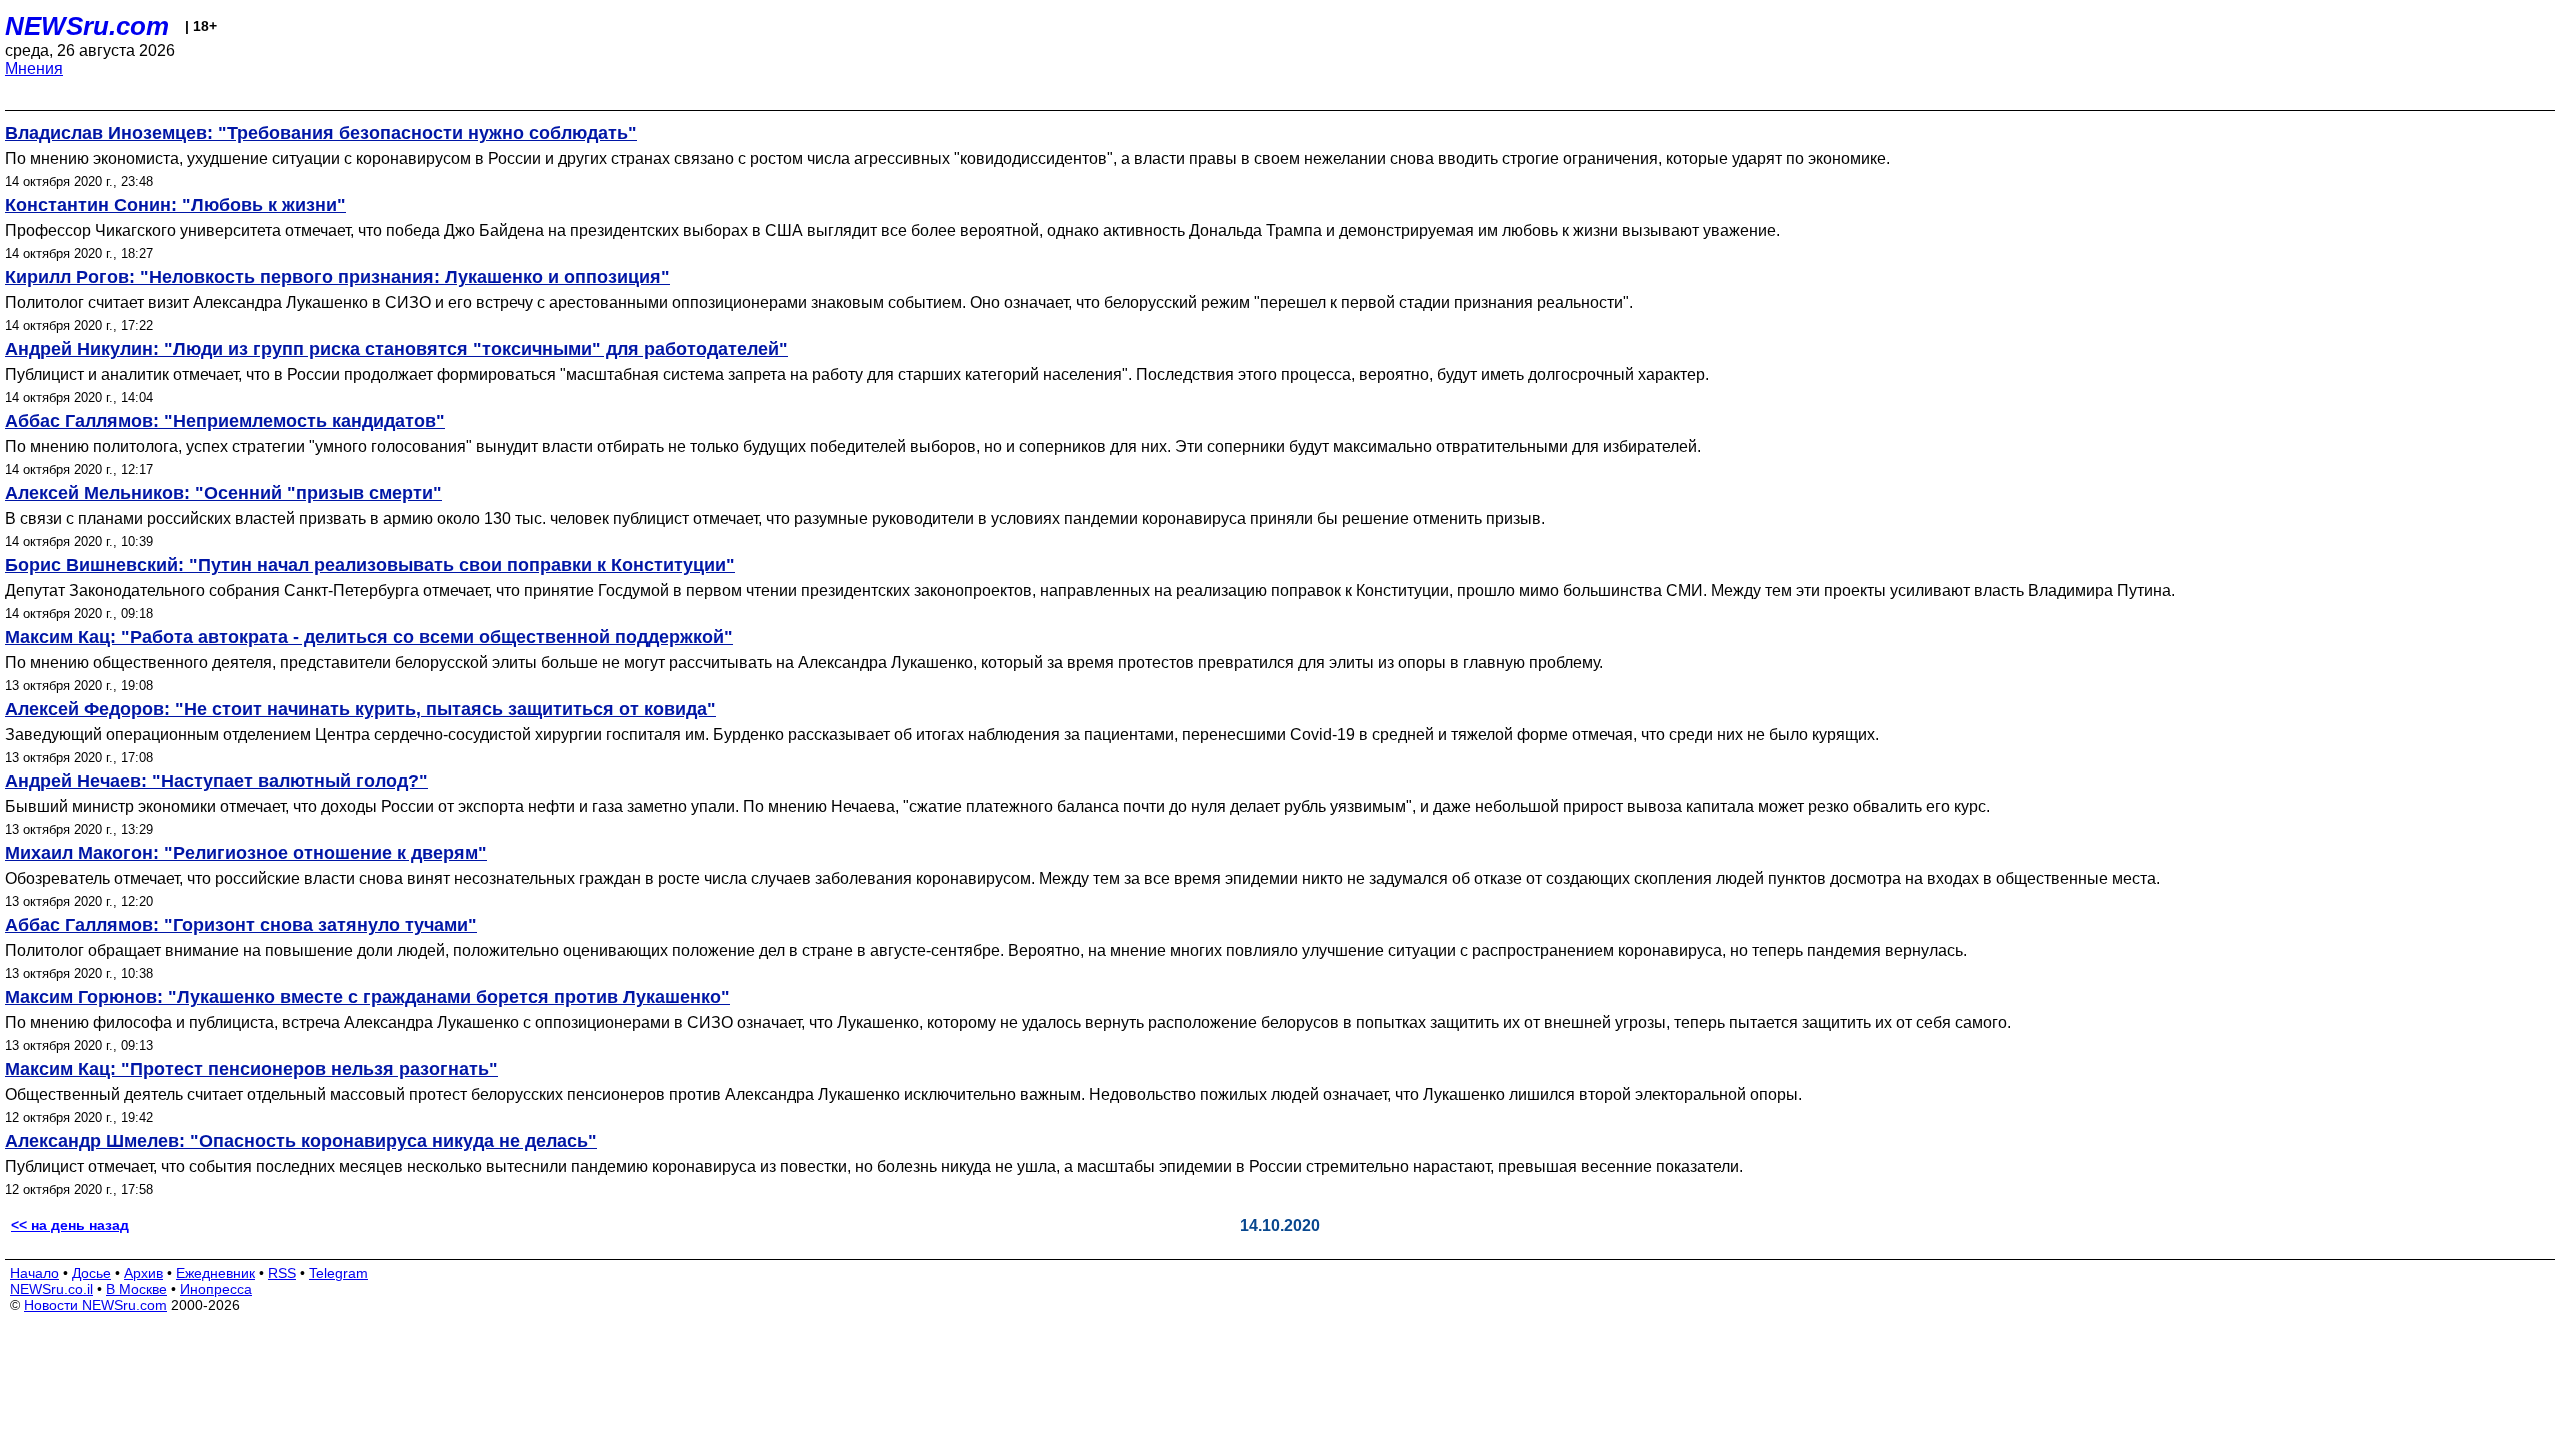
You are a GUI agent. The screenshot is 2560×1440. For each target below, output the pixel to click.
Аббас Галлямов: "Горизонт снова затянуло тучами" (241, 925)
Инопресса (216, 1289)
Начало (34, 1273)
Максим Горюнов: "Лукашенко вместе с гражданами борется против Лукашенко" (367, 997)
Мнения (34, 68)
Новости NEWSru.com (95, 1305)
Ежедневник (215, 1273)
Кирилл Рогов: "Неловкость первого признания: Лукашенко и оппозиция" (337, 277)
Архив (143, 1273)
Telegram (338, 1273)
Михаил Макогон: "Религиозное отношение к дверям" (246, 853)
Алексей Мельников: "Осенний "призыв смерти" (223, 493)
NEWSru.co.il (51, 1289)
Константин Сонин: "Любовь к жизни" (175, 205)
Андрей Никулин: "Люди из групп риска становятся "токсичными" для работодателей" (396, 349)
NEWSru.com (87, 26)
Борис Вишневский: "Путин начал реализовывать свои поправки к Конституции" (370, 565)
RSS (282, 1273)
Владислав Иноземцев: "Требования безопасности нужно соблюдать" (321, 133)
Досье (91, 1273)
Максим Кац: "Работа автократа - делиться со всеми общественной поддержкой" (369, 637)
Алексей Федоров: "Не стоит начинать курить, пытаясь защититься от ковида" (360, 709)
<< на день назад (70, 1225)
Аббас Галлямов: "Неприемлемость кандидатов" (225, 421)
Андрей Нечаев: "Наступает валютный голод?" (216, 781)
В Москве (136, 1289)
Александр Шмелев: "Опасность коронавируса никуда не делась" (301, 1141)
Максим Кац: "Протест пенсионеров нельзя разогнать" (251, 1069)
